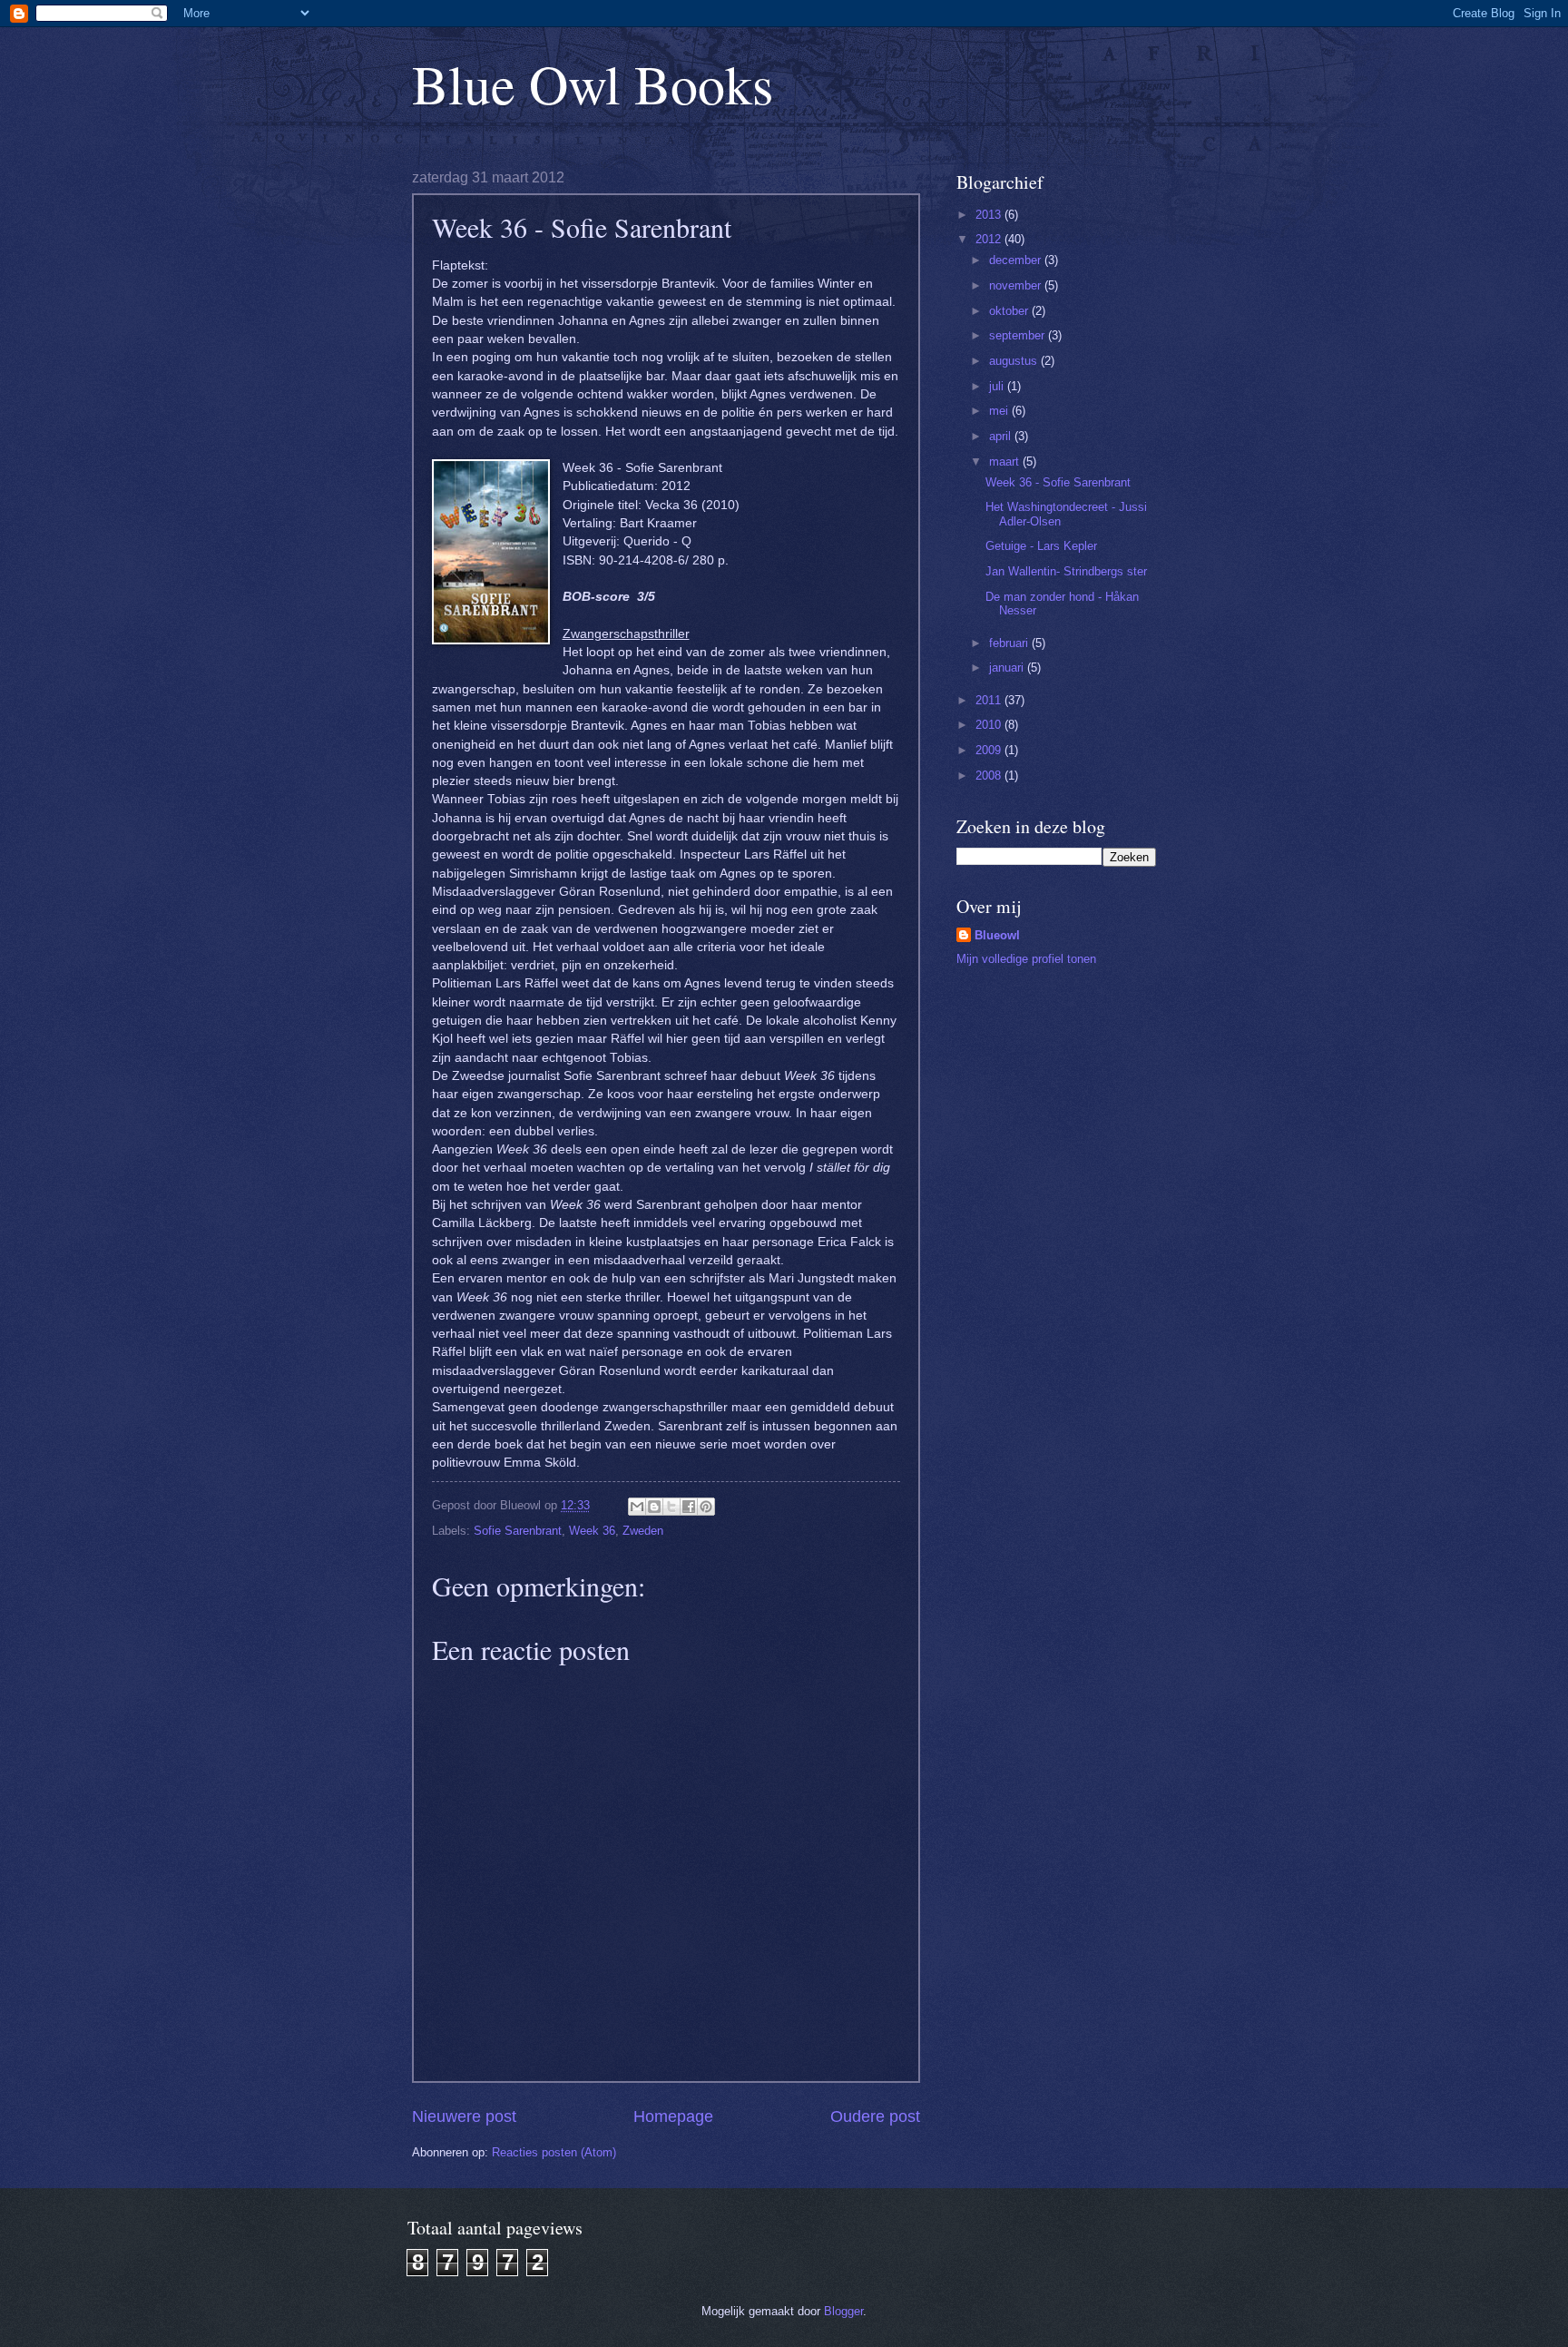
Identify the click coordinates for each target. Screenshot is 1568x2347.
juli (998, 386)
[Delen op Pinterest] (706, 1507)
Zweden (643, 1531)
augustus (1015, 361)
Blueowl (997, 935)
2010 (990, 725)
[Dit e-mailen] (637, 1507)
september (1019, 335)
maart (1006, 462)
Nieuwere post (464, 2116)
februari (1010, 643)
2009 (990, 750)
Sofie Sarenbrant (518, 1531)
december (1017, 260)
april (1002, 436)
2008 (990, 776)
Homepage (673, 2116)
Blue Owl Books (593, 83)
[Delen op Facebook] (689, 1507)
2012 (990, 239)
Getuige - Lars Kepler (1041, 546)
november (1017, 285)
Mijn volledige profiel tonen (1026, 959)
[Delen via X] (671, 1507)
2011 (990, 700)
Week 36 (592, 1531)
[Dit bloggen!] (654, 1507)
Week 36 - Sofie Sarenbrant (1058, 482)
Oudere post (875, 2116)
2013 (990, 215)
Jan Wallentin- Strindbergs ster (1066, 571)
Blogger (843, 2311)
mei (1000, 411)
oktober (1010, 311)
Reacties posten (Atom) (554, 2152)
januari (1008, 668)
